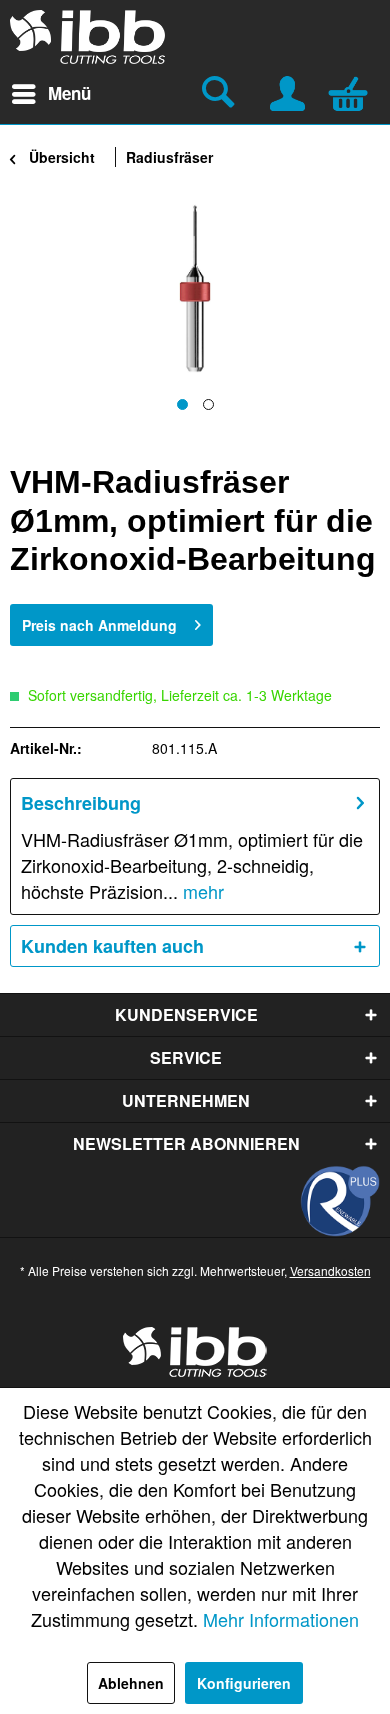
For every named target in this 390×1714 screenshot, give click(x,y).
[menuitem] (50, 94)
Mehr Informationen (281, 1619)
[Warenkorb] (353, 91)
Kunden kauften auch (112, 946)
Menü (69, 93)
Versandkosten (330, 1270)
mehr (201, 891)
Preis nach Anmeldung (99, 625)
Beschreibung (81, 803)
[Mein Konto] (289, 91)
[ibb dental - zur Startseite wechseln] (88, 37)
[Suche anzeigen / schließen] (221, 94)
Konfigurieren (244, 1683)
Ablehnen (131, 1683)
